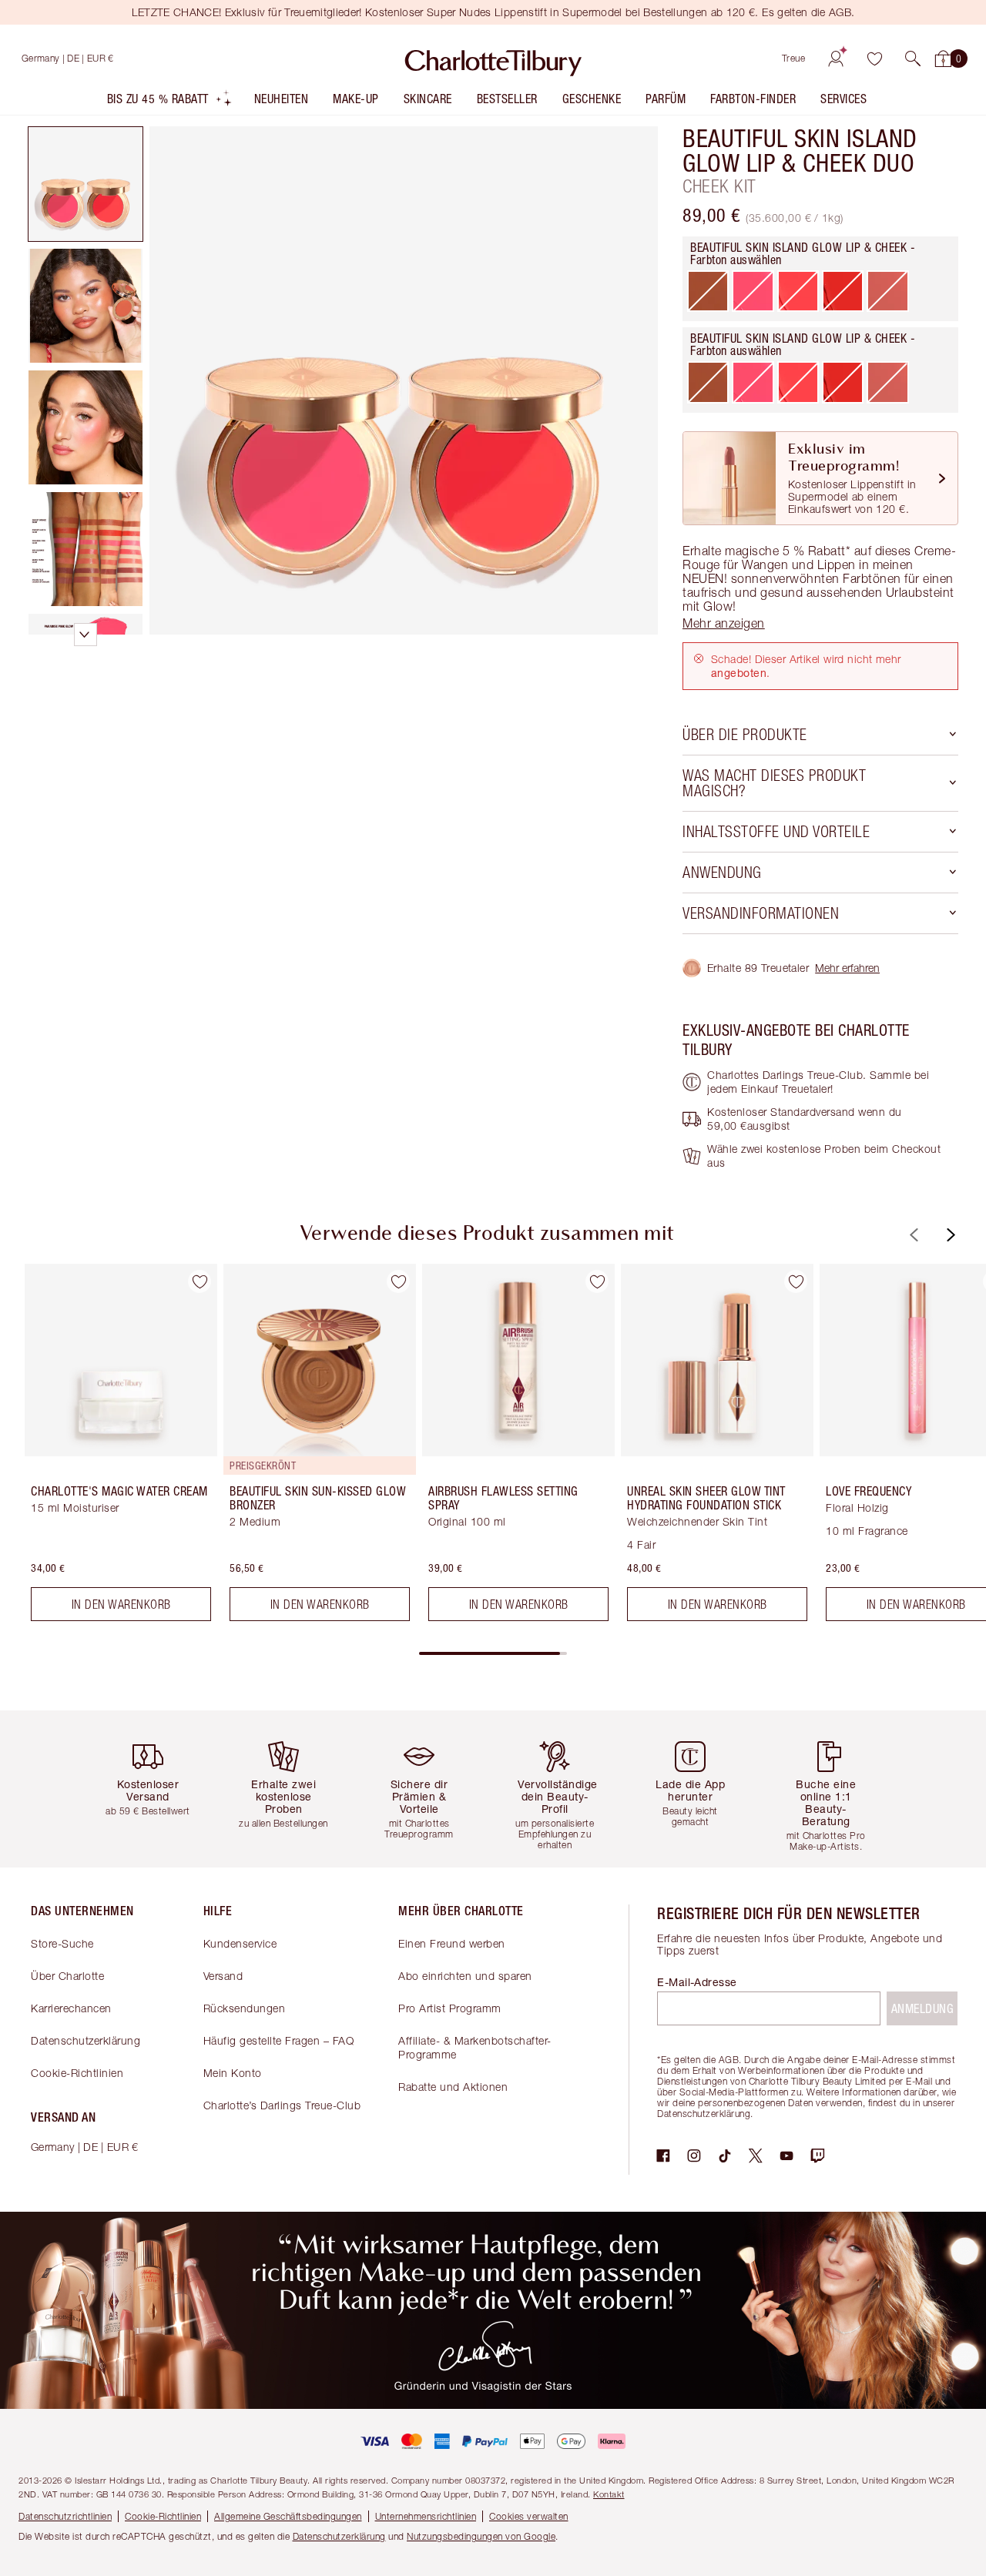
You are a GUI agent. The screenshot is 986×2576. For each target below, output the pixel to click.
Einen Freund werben (452, 1943)
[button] (913, 59)
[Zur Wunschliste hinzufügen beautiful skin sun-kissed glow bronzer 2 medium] (398, 1281)
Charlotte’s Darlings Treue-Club (282, 2105)
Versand (223, 1976)
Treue (794, 58)
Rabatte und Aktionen (453, 2087)
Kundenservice (240, 1943)
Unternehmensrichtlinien (426, 2516)
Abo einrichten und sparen (465, 1976)
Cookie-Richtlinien (77, 2073)
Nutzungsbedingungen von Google (481, 2536)
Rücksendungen (245, 2008)
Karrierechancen (71, 2008)
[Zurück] (912, 1235)
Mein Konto (233, 2073)
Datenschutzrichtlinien (65, 2516)
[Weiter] (949, 1235)
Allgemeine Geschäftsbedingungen (288, 2516)
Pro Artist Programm (450, 2008)
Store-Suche (62, 1943)
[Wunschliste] (874, 59)
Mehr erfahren (847, 968)
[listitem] (170, 102)
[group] (110, 1449)
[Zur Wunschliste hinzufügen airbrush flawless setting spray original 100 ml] (597, 1281)
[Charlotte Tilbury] (493, 59)
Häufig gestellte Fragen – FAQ (279, 2040)
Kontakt (609, 2494)
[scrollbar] (493, 1653)
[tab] (86, 184)
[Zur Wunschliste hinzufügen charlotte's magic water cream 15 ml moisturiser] (200, 1281)
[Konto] (836, 59)
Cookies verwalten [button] (529, 2516)
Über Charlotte (67, 1976)
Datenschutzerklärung (86, 2040)
